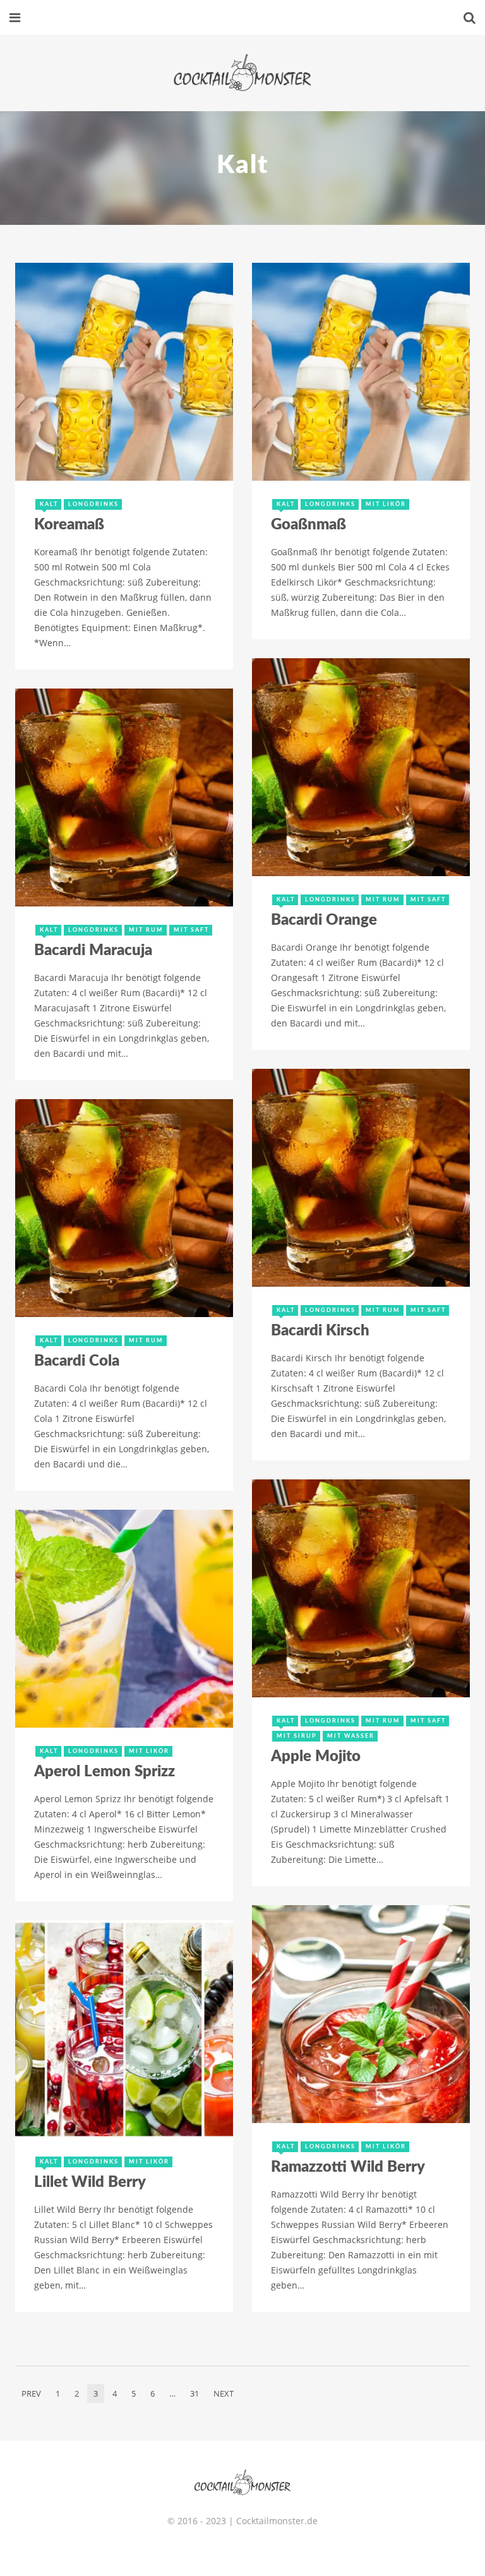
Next (224, 2393)
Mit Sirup (297, 1736)
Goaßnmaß (308, 525)
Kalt (49, 504)
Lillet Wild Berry (90, 2182)
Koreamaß (69, 525)
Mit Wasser (351, 1736)
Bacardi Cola (77, 1361)
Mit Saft (428, 900)
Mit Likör (386, 504)
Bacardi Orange (324, 920)
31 (195, 2393)
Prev (31, 2393)
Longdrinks (93, 504)
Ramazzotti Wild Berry (348, 2167)
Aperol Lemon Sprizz (105, 1772)
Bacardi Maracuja (93, 951)
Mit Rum (383, 900)
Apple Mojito (316, 1757)
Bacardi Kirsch (320, 1331)
